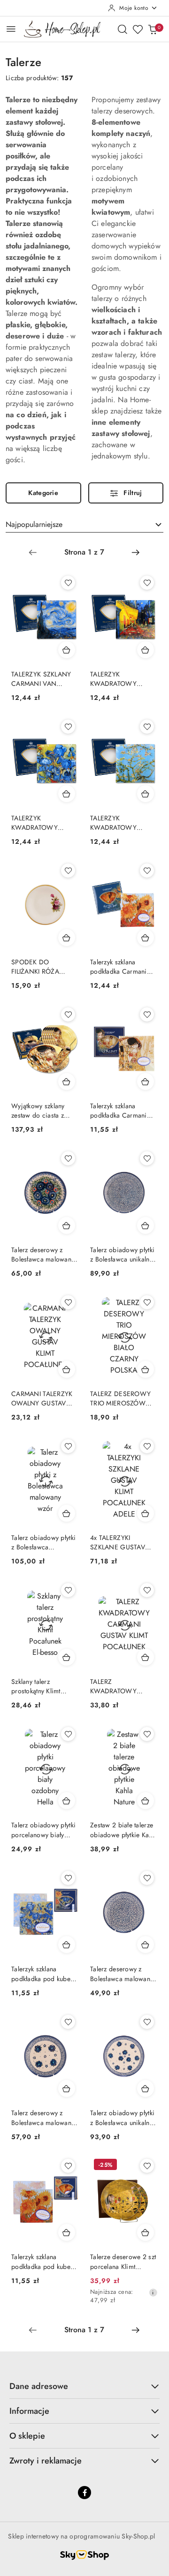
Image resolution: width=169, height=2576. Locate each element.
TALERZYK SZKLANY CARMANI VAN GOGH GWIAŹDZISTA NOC (44, 679)
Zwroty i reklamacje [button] (46, 2461)
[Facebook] (84, 2493)
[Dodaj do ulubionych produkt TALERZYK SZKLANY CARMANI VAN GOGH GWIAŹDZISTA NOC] (68, 583)
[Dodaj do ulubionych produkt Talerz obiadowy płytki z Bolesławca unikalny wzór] (147, 1158)
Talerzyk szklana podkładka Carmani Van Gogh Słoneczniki (122, 967)
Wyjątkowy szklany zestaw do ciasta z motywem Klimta (38, 1111)
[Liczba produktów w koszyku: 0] (153, 29)
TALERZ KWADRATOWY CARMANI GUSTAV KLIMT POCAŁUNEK (119, 1686)
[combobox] (84, 525)
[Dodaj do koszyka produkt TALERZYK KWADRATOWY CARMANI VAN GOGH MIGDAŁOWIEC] (146, 794)
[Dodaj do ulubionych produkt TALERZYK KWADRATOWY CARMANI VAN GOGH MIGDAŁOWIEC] (147, 727)
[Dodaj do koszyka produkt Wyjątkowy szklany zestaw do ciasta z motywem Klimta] (67, 1081)
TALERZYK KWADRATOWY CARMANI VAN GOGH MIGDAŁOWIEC (113, 823)
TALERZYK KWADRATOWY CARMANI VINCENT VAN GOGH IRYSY (41, 823)
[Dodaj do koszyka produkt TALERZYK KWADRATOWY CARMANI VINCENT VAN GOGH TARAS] (146, 650)
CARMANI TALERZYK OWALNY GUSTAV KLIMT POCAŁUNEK (42, 1398)
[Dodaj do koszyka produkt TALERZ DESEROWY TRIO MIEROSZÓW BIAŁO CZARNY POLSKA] (146, 1369)
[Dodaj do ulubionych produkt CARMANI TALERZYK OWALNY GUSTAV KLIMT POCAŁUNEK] (68, 1302)
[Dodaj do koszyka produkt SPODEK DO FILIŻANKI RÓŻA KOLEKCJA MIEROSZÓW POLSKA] (67, 938)
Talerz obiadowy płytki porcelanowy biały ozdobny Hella (43, 1830)
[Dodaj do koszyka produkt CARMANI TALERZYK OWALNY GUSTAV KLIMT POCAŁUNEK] (67, 1369)
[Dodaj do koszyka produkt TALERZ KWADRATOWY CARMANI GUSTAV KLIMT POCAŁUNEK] (146, 1657)
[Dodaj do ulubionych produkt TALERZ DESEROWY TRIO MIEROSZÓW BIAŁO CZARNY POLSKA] (147, 1302)
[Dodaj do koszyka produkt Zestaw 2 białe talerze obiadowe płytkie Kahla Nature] (146, 1801)
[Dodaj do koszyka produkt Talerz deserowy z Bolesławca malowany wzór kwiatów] (67, 1225)
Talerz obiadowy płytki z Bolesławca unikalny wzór (122, 1254)
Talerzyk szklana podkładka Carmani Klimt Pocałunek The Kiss (119, 1111)
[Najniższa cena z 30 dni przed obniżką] (153, 2292)
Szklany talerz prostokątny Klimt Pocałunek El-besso (39, 1686)
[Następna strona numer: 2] (136, 552)
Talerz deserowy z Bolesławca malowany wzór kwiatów (43, 1254)
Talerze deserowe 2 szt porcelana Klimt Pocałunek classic (123, 2261)
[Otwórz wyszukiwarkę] (123, 29)
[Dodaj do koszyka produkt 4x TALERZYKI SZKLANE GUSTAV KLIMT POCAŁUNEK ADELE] (146, 1513)
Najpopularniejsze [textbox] (34, 524)
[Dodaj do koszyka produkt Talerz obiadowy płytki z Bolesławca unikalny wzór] (146, 1225)
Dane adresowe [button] (39, 2386)
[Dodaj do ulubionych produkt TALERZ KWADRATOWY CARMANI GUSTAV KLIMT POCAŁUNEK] (147, 1590)
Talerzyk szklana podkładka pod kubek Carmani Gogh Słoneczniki (42, 2261)
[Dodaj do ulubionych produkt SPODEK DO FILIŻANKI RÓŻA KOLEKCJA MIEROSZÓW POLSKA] (68, 871)
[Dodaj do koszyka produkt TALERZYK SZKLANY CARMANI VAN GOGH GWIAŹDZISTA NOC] (67, 650)
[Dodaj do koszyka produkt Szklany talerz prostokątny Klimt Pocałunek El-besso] (67, 1657)
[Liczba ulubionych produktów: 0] (138, 29)
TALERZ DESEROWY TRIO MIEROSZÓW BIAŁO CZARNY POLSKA (120, 1398)
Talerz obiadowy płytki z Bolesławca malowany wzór (43, 1542)
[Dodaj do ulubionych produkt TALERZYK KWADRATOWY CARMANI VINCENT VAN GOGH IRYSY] (68, 727)
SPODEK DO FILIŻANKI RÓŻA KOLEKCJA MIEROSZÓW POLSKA (44, 967)
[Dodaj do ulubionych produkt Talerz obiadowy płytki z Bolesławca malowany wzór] (68, 1446)
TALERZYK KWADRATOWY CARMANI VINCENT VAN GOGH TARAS (120, 679)
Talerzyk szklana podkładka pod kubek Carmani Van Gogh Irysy (42, 1974)
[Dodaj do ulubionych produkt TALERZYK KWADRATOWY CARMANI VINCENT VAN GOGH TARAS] (147, 583)
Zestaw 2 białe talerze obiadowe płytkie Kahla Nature (124, 1830)
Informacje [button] (29, 2411)
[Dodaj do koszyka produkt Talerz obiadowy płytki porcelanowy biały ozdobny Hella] (67, 1801)
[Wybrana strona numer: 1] (84, 552)
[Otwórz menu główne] (11, 29)
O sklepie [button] (27, 2436)
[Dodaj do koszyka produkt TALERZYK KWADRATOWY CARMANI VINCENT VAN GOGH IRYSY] (67, 794)
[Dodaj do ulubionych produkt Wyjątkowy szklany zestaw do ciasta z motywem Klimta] (68, 1014)
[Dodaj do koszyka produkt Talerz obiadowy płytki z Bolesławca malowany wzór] (67, 1513)
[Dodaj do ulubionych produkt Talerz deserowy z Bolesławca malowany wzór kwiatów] (68, 1158)
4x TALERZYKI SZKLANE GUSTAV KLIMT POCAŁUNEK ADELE (119, 1542)
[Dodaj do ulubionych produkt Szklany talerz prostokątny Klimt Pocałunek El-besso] (68, 1590)
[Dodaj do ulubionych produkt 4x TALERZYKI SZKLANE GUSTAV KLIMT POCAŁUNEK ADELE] (147, 1446)
